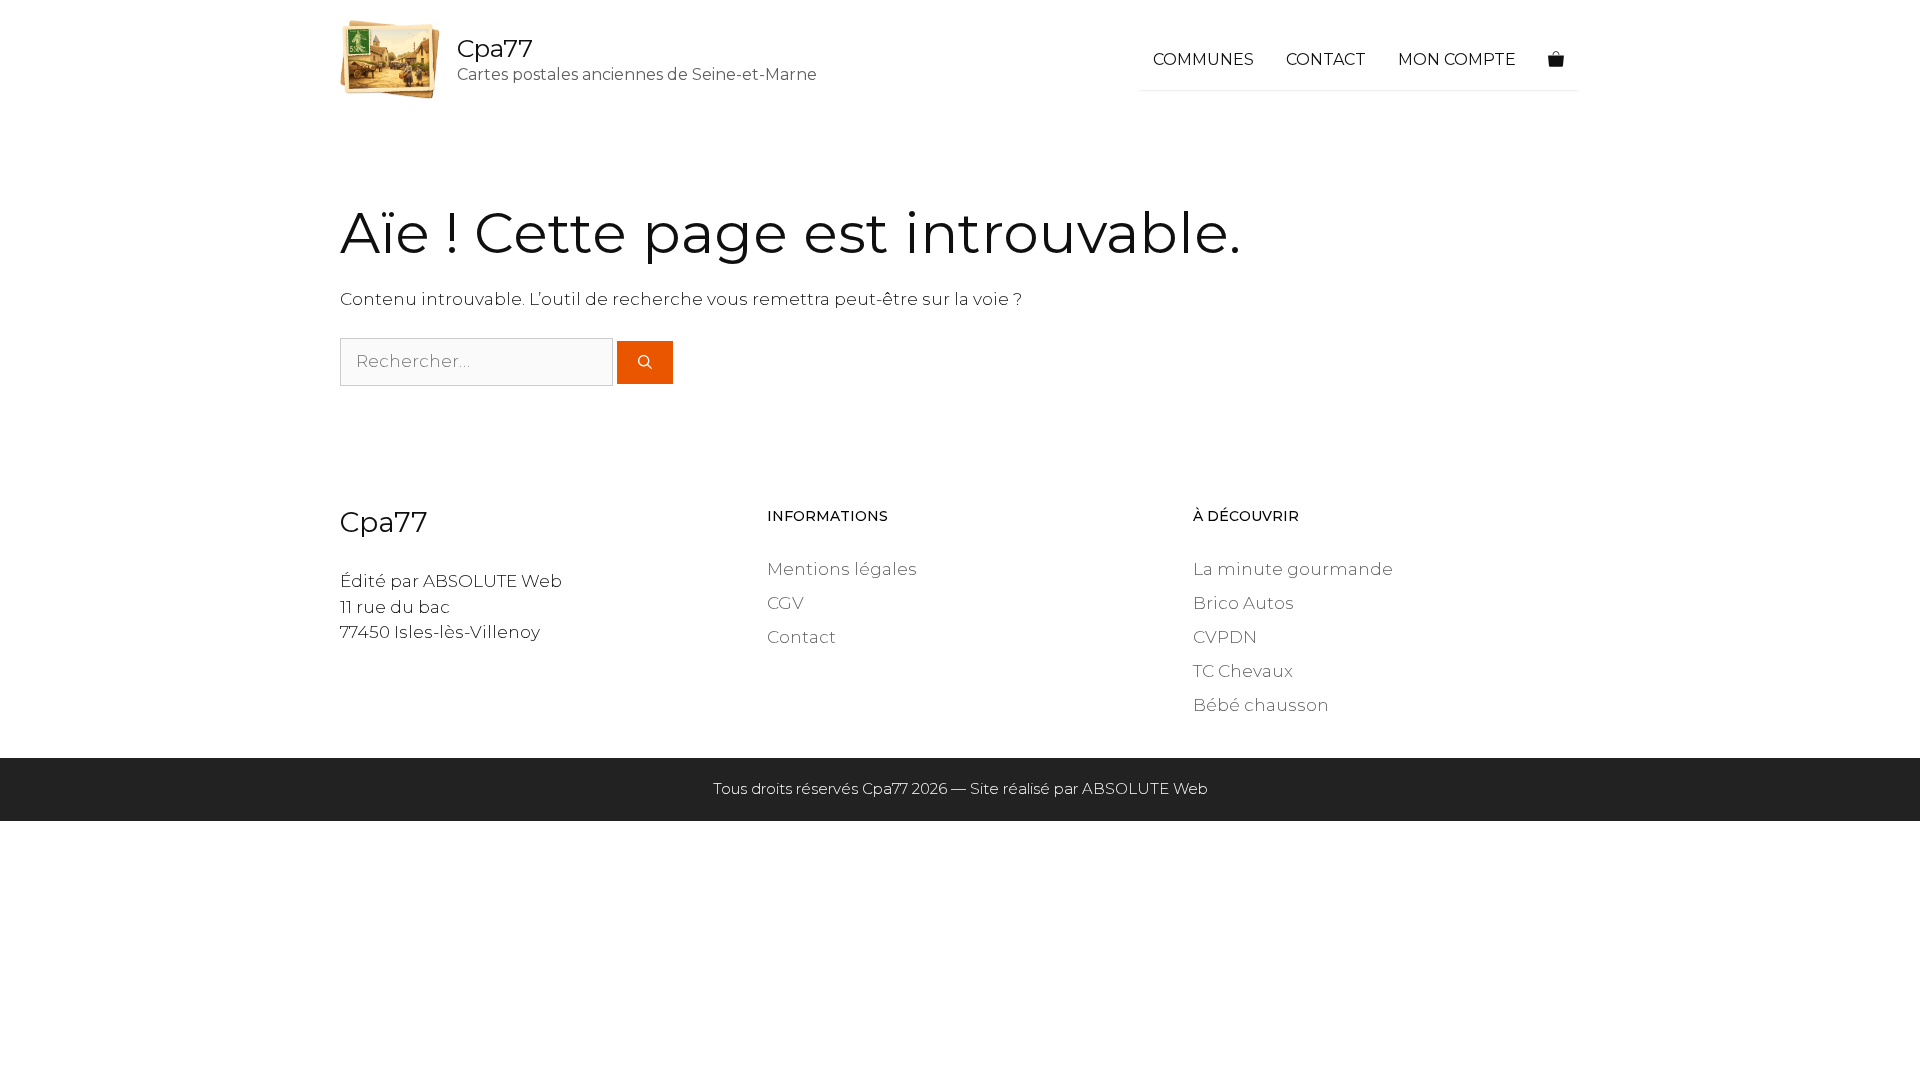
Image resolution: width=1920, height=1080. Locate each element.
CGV (785, 603)
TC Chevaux (1243, 671)
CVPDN (1225, 637)
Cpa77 (495, 48)
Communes (1203, 59)
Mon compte (1457, 59)
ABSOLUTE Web (1145, 788)
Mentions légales (842, 569)
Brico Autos (1243, 603)
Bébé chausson (1261, 705)
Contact (1326, 59)
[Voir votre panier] (1556, 60)
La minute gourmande (1293, 569)
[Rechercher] (645, 362)
